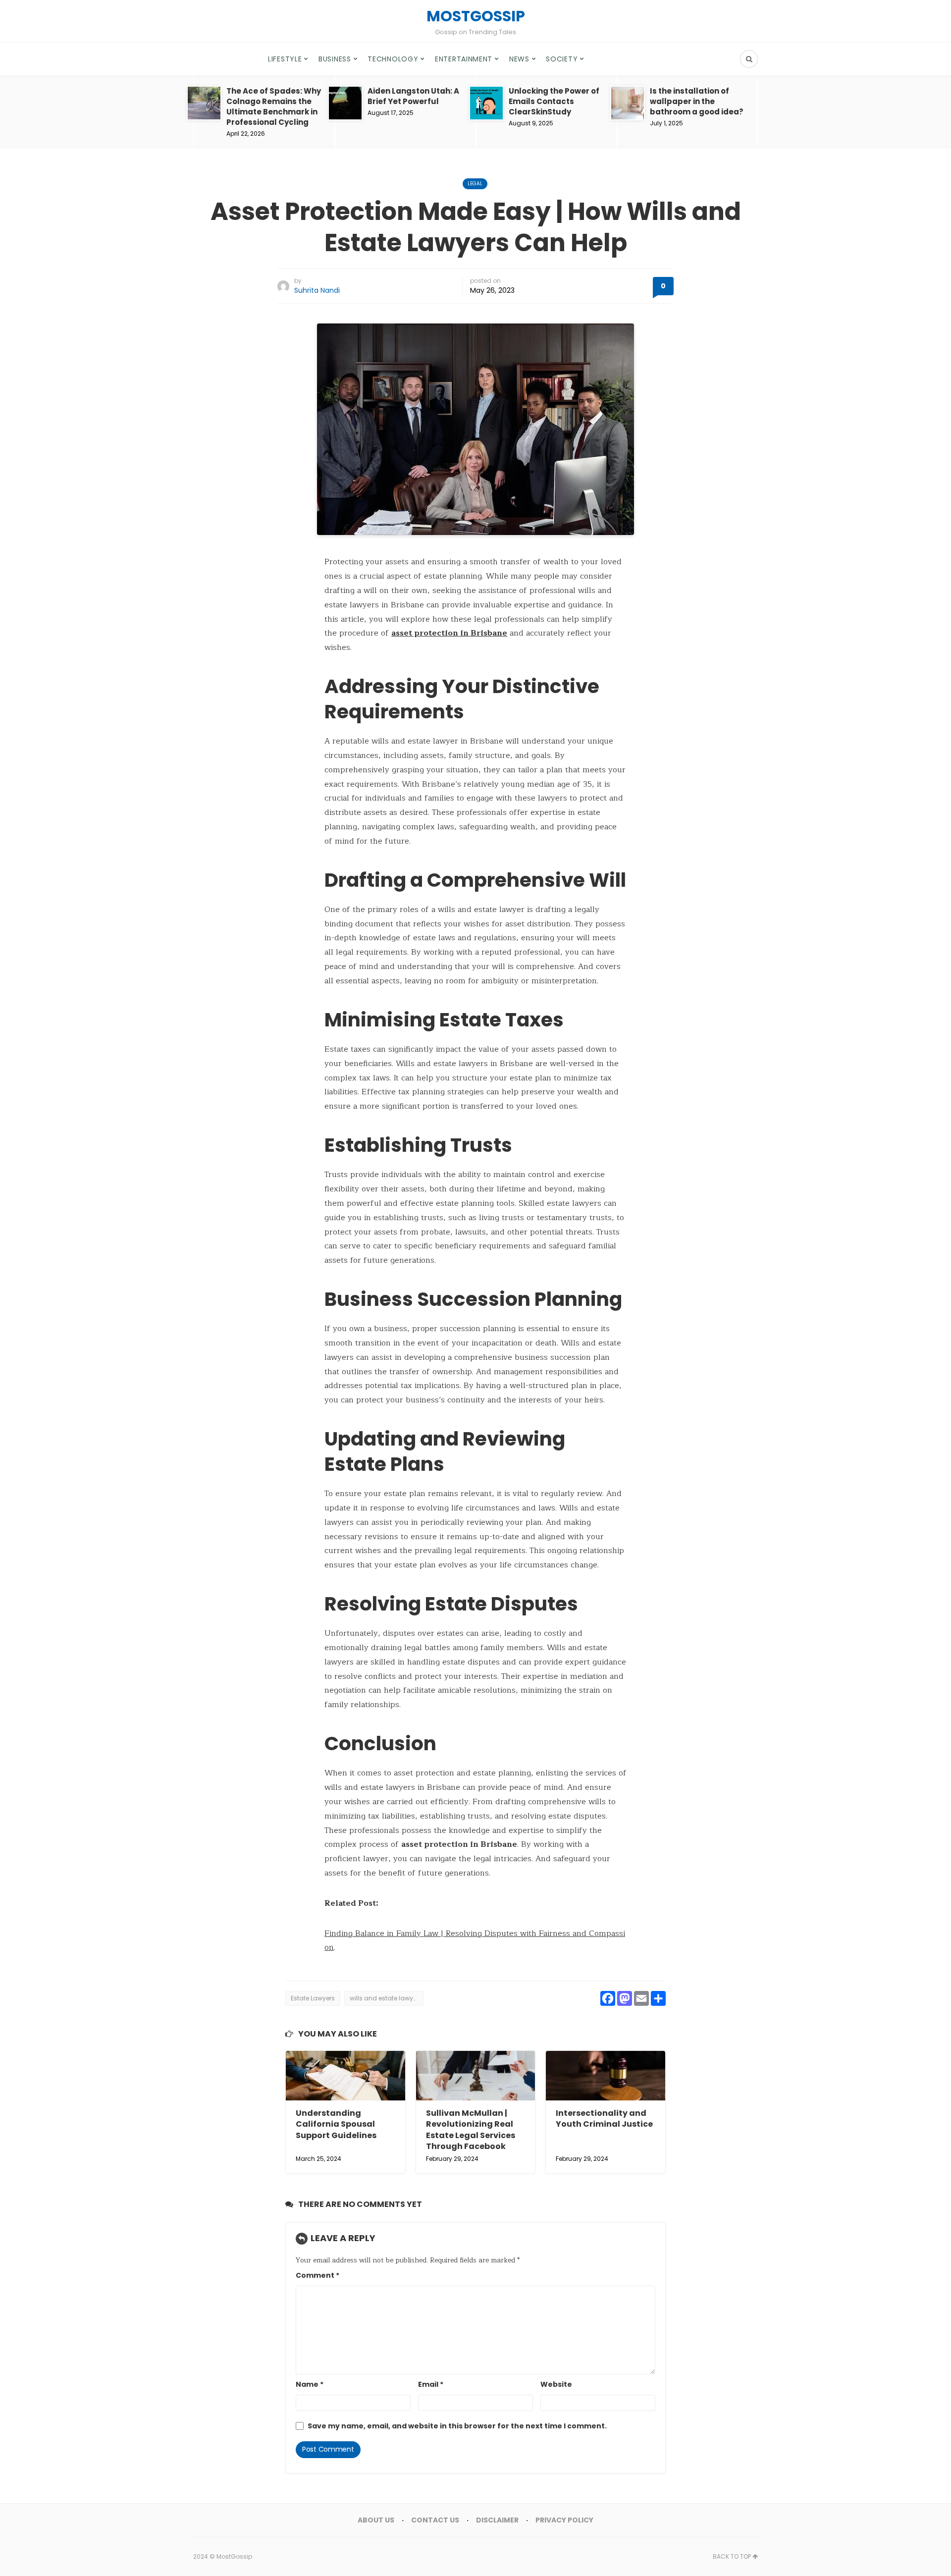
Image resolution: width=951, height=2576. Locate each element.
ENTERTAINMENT (464, 59)
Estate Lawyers (313, 1998)
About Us (376, 2520)
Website (556, 2384)
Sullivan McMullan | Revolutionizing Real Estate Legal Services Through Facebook (471, 2130)
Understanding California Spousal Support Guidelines (336, 2124)
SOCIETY (562, 59)
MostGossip (234, 2556)
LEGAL (475, 184)
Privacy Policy (564, 2520)
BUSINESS (335, 59)
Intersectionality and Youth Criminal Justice (604, 2119)
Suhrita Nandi (317, 290)
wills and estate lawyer (384, 1998)
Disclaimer (497, 2520)
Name (310, 2384)
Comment (317, 2275)
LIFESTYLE (285, 59)
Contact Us (435, 2520)
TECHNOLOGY (393, 59)
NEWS (519, 59)
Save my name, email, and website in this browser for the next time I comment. (457, 2426)
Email (431, 2384)
